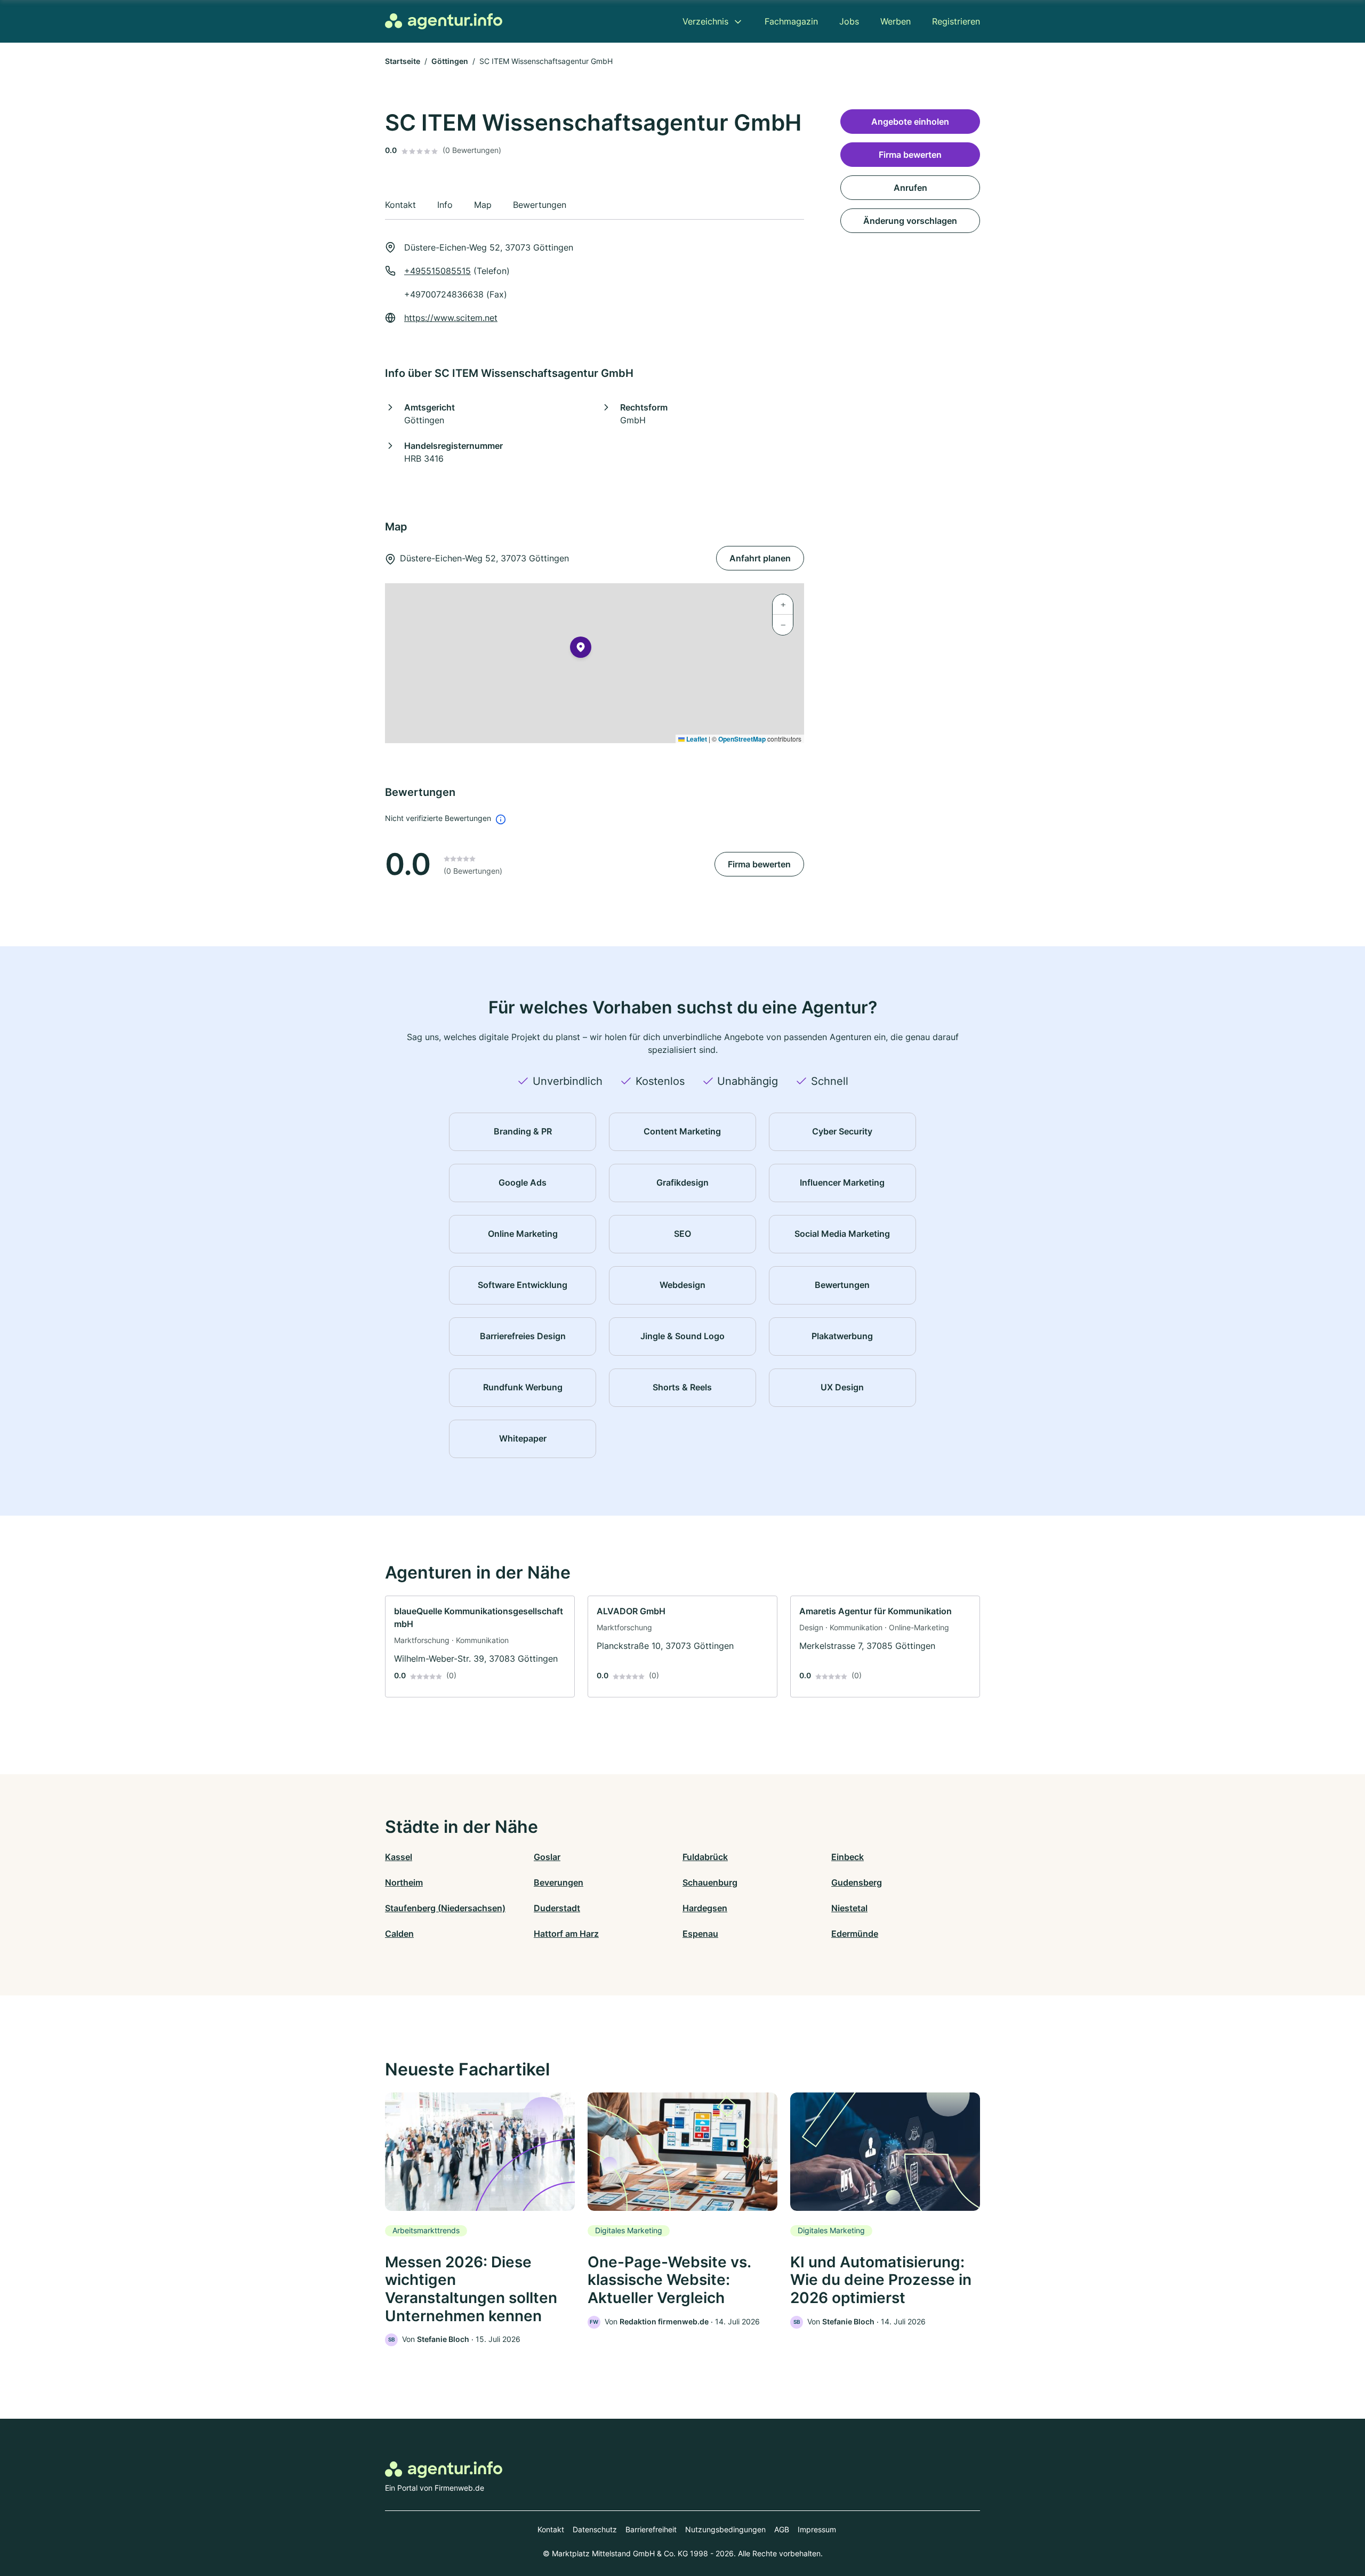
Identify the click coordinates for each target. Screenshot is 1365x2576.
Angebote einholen (910, 122)
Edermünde (855, 1934)
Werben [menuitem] (896, 21)
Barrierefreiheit (651, 2529)
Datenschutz (595, 2529)
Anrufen (910, 188)
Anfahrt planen (760, 558)
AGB (782, 2529)
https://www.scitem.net (451, 318)
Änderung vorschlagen (910, 221)
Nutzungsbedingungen (725, 2529)
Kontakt (551, 2529)
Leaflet (696, 739)
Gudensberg (857, 1882)
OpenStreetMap (742, 739)
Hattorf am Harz (566, 1934)
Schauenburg (710, 1882)
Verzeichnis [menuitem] (705, 21)
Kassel (399, 1857)
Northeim (404, 1882)
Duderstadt (557, 1908)
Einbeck (848, 1857)
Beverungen (559, 1882)
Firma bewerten (759, 864)
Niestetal (849, 1908)
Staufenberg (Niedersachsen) (445, 1908)
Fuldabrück (705, 1857)
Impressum (817, 2529)
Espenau (700, 1934)
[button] (581, 649)
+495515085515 (437, 271)
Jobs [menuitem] (849, 21)
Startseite (403, 61)
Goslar (547, 1857)
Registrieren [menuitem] (956, 21)
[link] (480, 1647)
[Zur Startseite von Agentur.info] (444, 21)
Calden (399, 1934)
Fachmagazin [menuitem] (791, 21)
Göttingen (450, 61)
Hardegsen (705, 1908)
